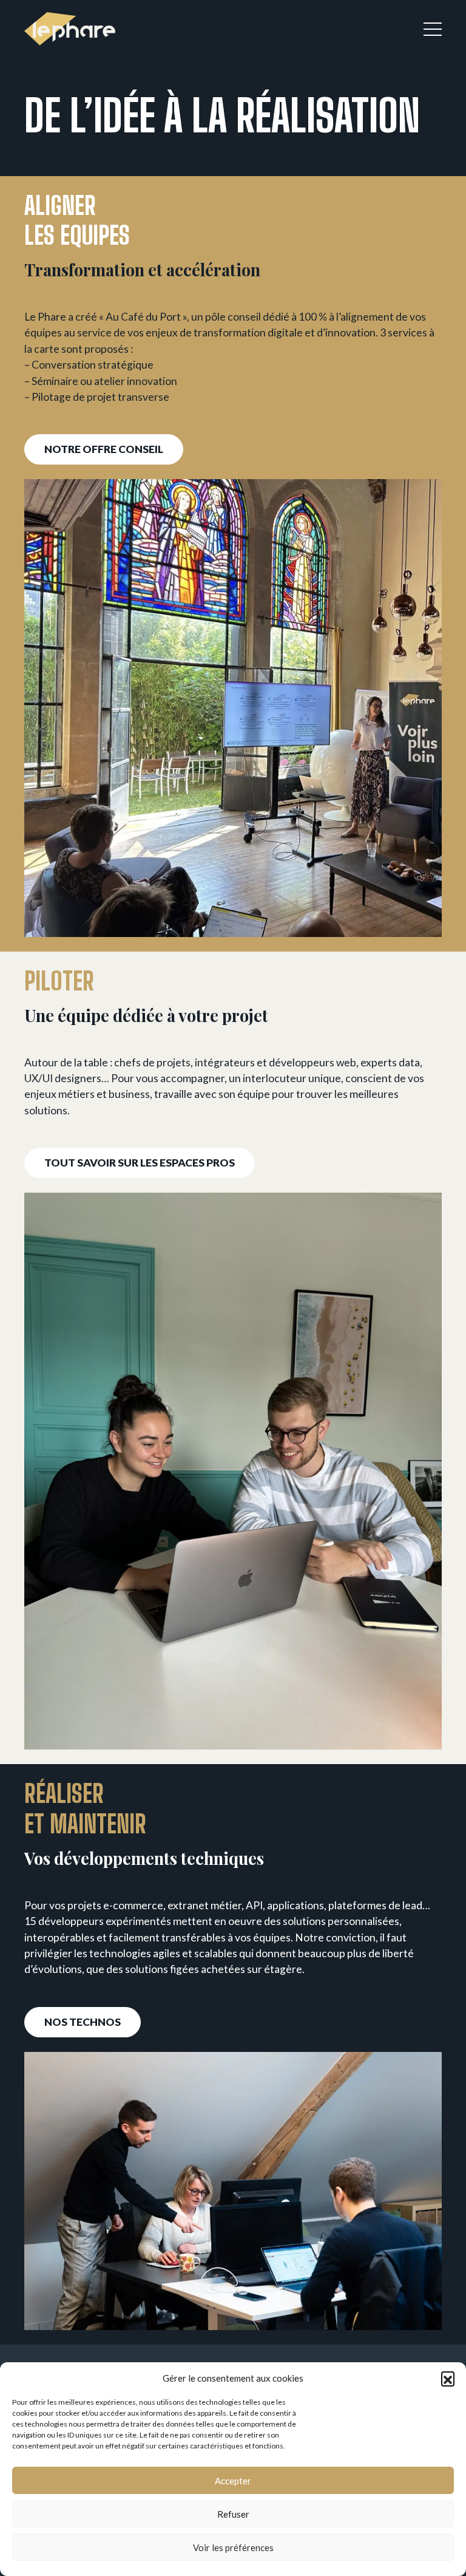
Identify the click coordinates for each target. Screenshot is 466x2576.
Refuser (233, 2514)
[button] (448, 2378)
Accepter (233, 2481)
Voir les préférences (233, 2547)
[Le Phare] (70, 29)
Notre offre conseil (104, 449)
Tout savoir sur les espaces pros (140, 1163)
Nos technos (83, 2022)
